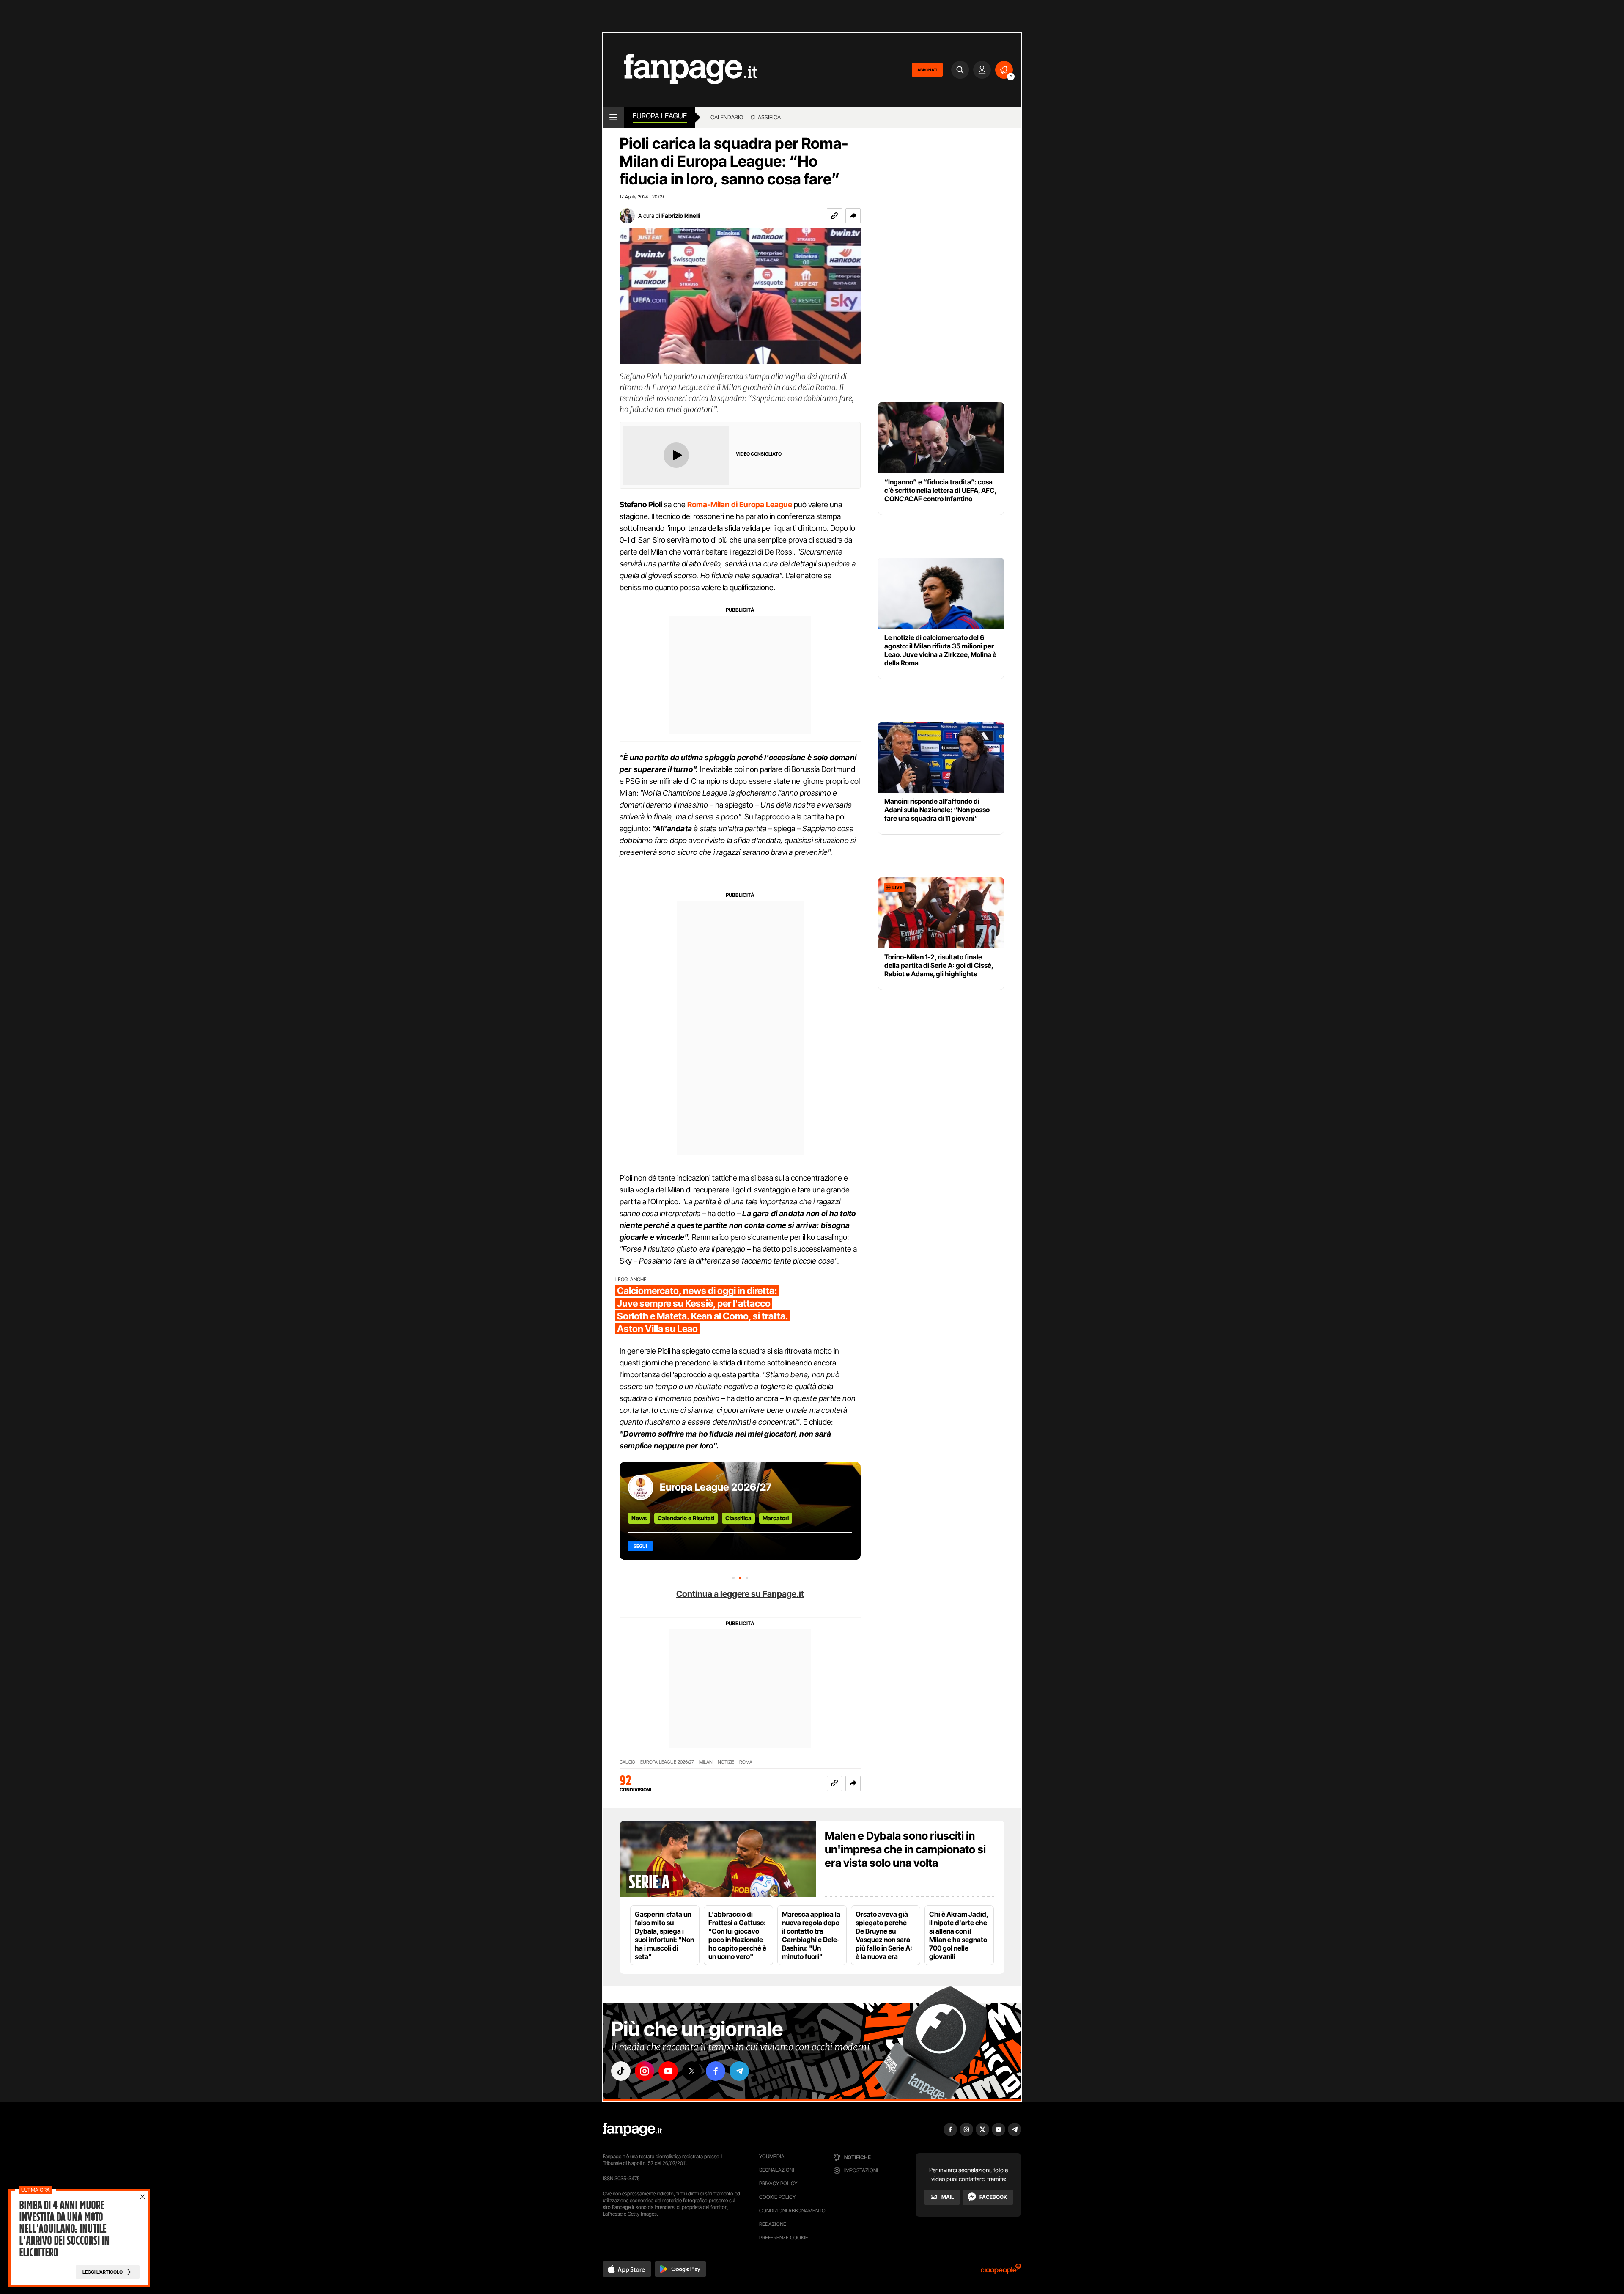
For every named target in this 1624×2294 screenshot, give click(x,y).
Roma (746, 1762)
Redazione (773, 2224)
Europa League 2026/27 (716, 1487)
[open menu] (613, 117)
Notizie (726, 1762)
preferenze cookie (784, 2238)
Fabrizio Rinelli (681, 216)
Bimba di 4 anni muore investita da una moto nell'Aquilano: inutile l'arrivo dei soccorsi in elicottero (64, 2229)
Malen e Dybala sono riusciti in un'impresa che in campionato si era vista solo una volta (905, 1849)
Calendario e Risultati (686, 1518)
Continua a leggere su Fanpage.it (740, 1594)
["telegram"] (739, 2071)
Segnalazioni (777, 2170)
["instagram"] (645, 2071)
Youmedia (772, 2156)
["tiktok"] (621, 2071)
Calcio (627, 1762)
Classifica (738, 1518)
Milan (706, 1762)
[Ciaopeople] (1001, 2271)
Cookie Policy (777, 2197)
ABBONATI (927, 70)
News (639, 1518)
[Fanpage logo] (680, 70)
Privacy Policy (778, 2183)
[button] (853, 216)
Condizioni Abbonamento (792, 2210)
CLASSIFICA (766, 117)
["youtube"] (668, 2071)
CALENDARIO (727, 117)
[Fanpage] (632, 2129)
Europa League (660, 116)
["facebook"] (716, 2071)
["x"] (692, 2071)
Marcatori (776, 1518)
